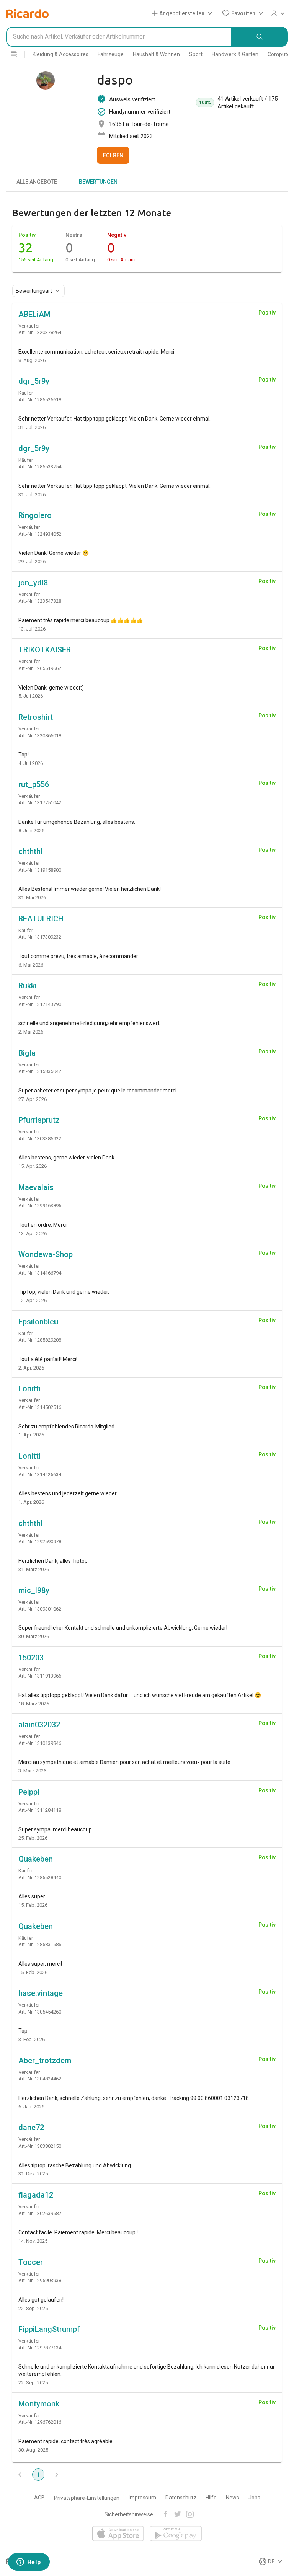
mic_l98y (34, 1590)
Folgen (113, 155)
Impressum (142, 2498)
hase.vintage (41, 1993)
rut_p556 (34, 784)
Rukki (28, 986)
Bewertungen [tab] (98, 182)
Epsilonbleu (38, 1322)
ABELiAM (34, 314)
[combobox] (119, 37)
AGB (39, 2498)
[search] (260, 37)
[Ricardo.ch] (27, 13)
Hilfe (211, 2498)
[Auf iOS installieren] (118, 2534)
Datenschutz (181, 2498)
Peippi (29, 1792)
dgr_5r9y (34, 381)
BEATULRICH (41, 919)
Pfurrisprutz (39, 1120)
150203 (31, 1658)
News (233, 2498)
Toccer (31, 2262)
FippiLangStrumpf (49, 2329)
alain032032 (39, 1725)
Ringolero (35, 515)
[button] (183, 13)
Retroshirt (36, 717)
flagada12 (36, 2195)
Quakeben (36, 1859)
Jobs (254, 2498)
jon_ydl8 (33, 583)
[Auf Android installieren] (176, 2534)
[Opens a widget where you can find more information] (29, 2563)
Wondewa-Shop (46, 1254)
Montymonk (39, 2404)
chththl (30, 851)
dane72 (31, 2128)
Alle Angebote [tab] (37, 182)
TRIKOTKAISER (45, 650)
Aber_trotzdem (45, 2061)
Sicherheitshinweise (129, 2514)
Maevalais (36, 1187)
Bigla (27, 1053)
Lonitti (29, 1389)
